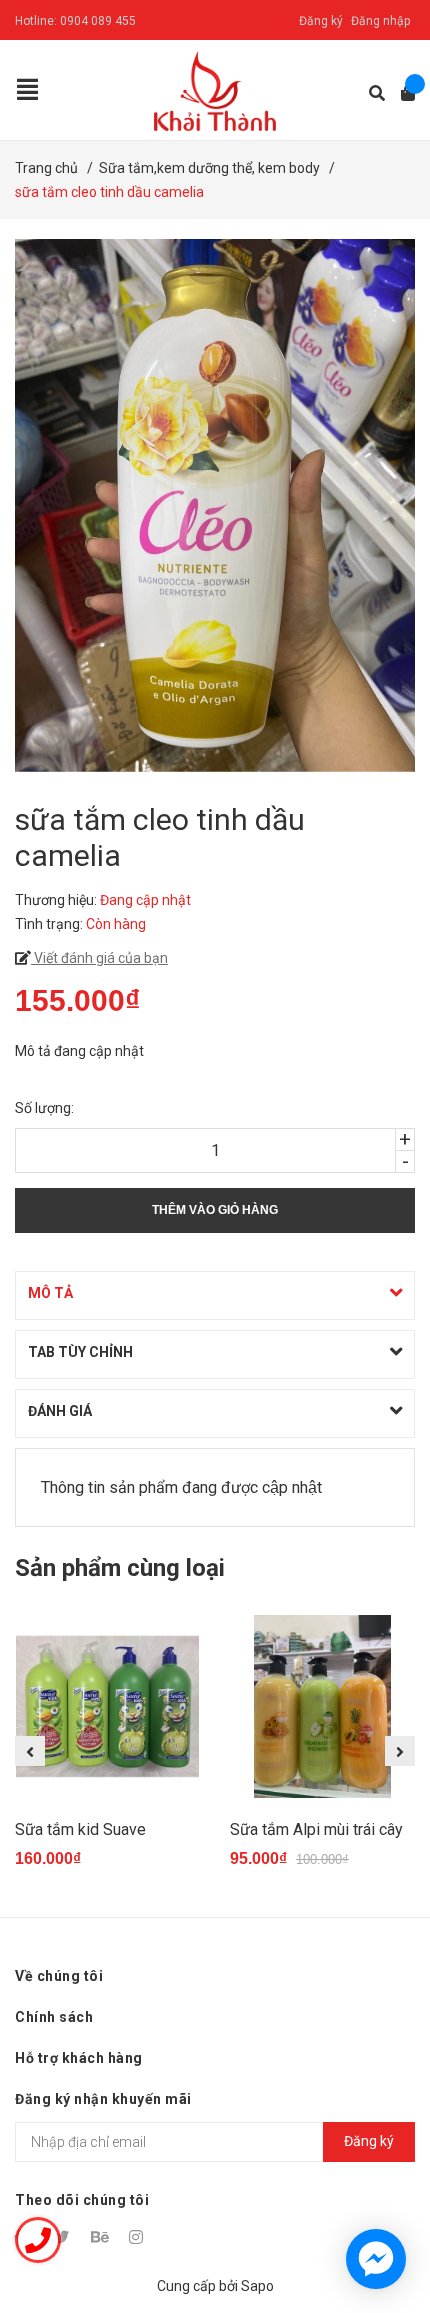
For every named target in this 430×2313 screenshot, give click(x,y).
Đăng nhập (380, 21)
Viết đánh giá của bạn (99, 958)
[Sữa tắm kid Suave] (107, 1706)
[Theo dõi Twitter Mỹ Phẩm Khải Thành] (63, 2237)
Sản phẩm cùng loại (120, 1568)
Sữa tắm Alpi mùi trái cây (316, 1829)
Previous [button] (30, 1751)
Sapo (257, 2286)
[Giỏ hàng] (401, 93)
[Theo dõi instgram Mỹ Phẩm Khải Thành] (139, 2237)
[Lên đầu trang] (375, 2215)
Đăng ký (321, 21)
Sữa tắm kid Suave (80, 1829)
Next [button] (400, 1751)
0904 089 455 (98, 21)
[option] (107, 1750)
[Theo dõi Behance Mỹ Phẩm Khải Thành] (101, 2237)
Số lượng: (44, 1108)
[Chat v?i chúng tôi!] (376, 2259)
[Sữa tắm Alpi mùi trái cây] (322, 1706)
